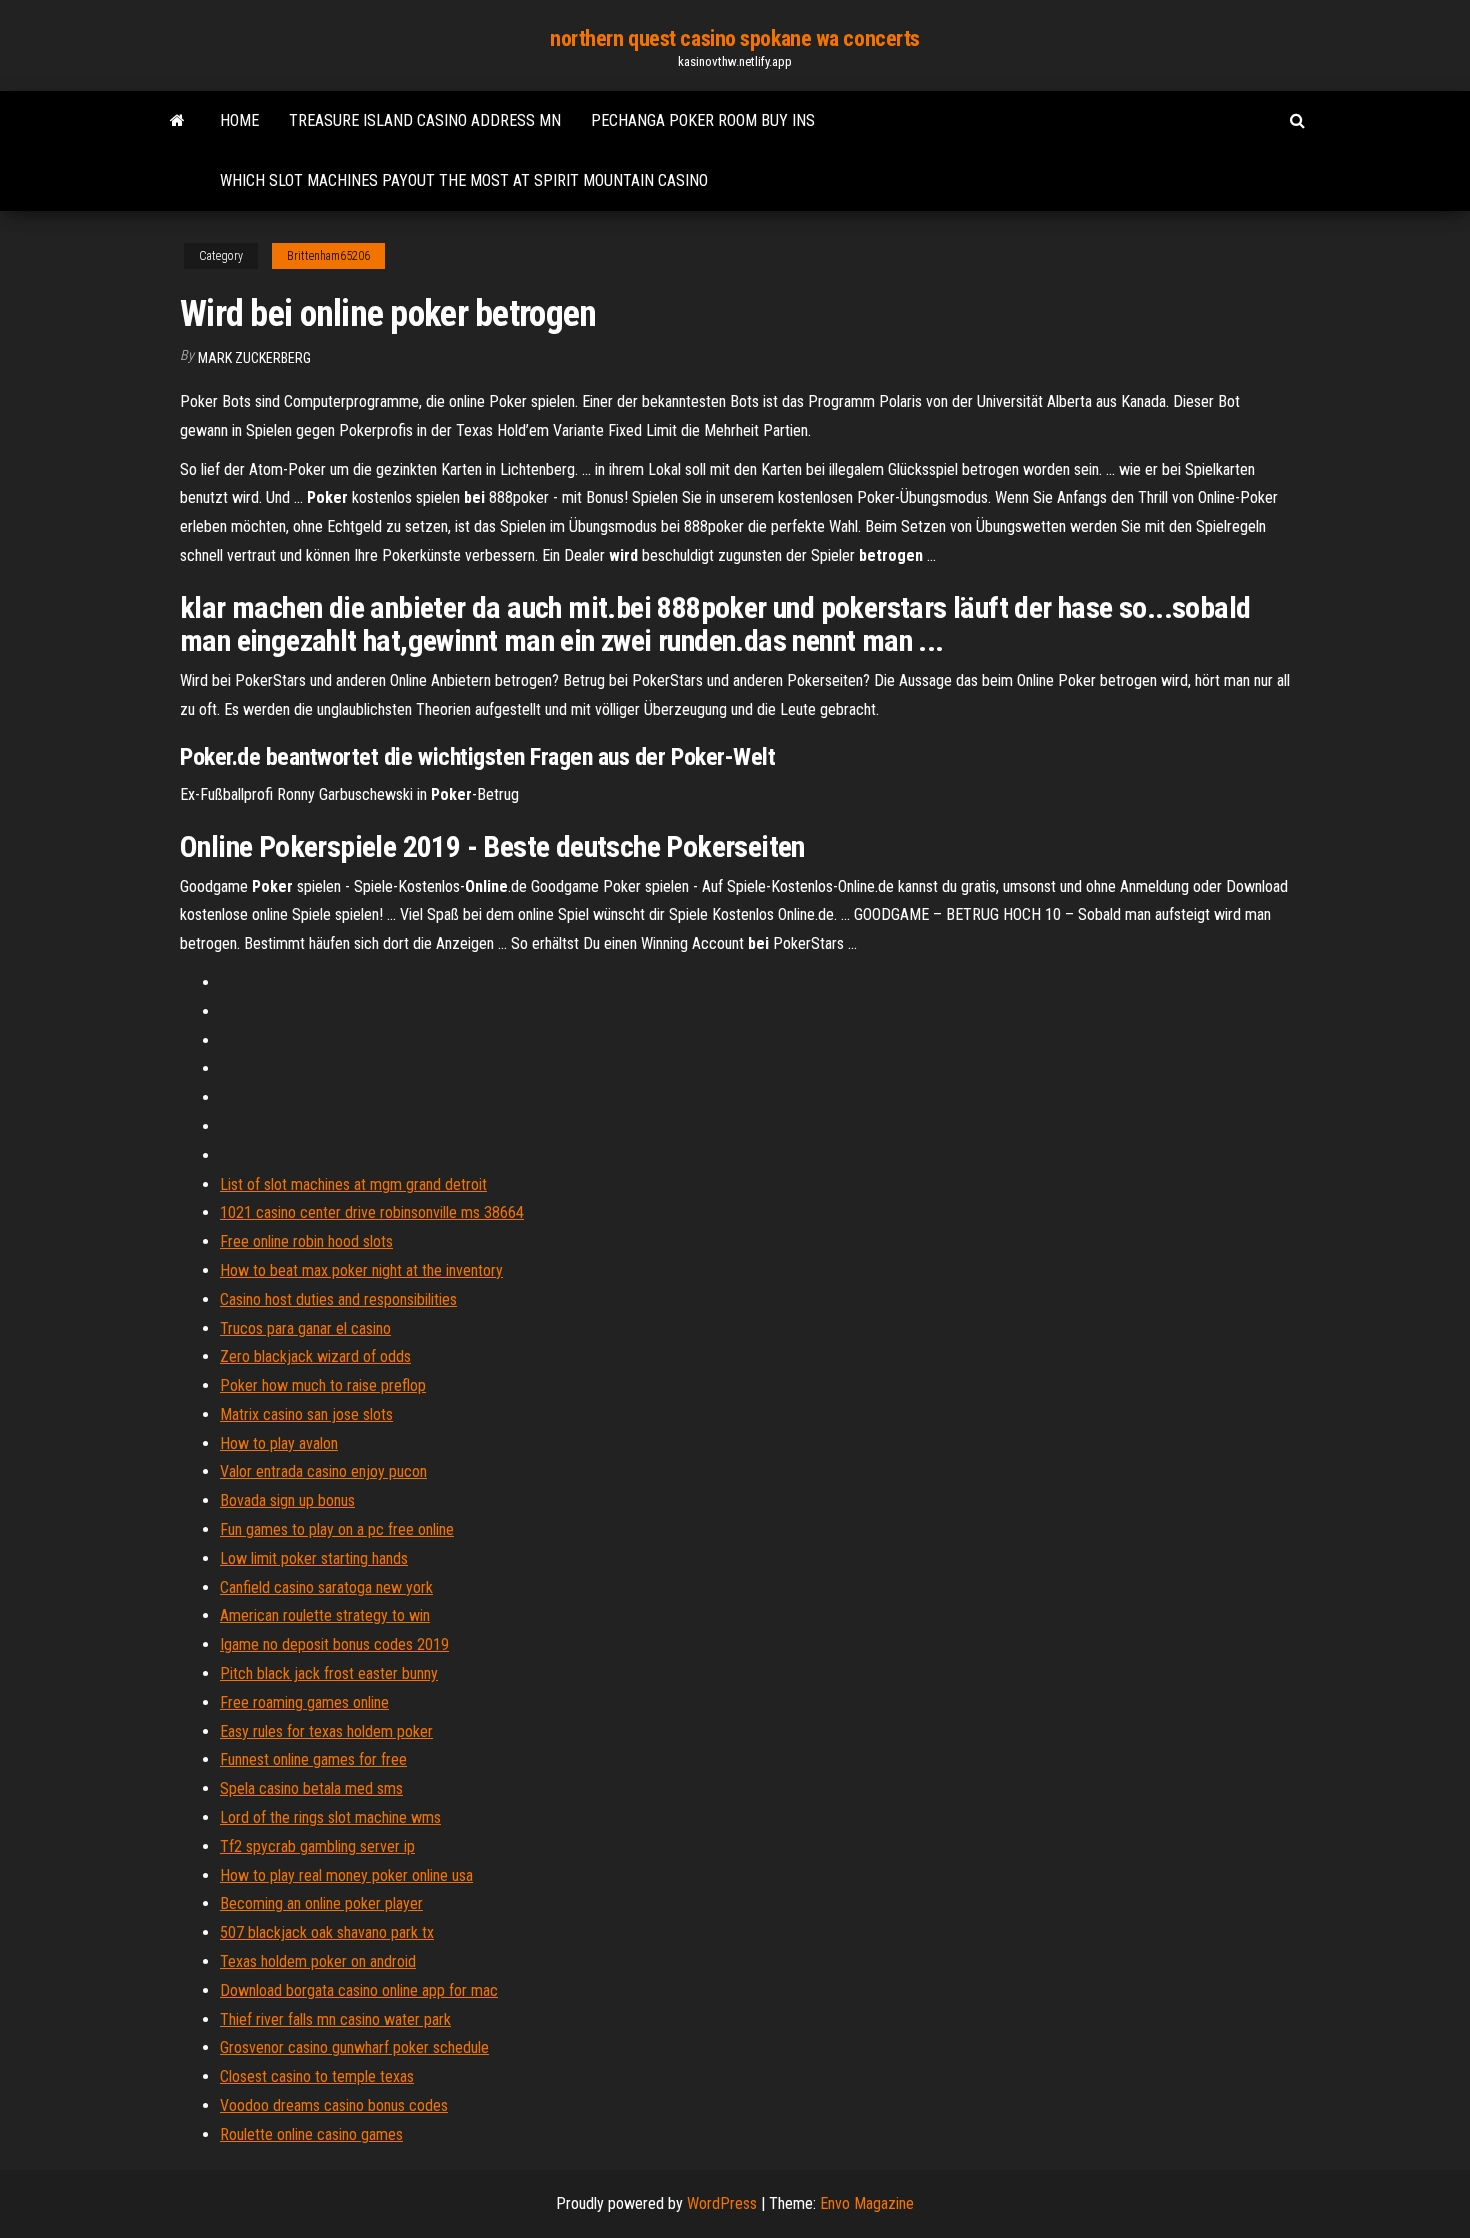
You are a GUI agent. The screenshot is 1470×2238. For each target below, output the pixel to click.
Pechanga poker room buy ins (703, 120)
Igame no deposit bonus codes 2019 (334, 1644)
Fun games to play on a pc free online (337, 1529)
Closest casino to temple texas (317, 2076)
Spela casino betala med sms (311, 1788)
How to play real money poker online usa (346, 1875)
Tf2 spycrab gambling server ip (317, 1846)
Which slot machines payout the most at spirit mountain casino (464, 180)
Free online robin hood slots (306, 1241)
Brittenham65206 (328, 256)
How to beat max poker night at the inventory (361, 1270)
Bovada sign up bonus (287, 1500)
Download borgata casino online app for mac (359, 1990)
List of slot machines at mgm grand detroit (353, 1184)
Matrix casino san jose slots (306, 1414)
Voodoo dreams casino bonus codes (334, 2105)
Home (239, 120)
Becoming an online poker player (321, 1903)
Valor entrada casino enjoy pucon (323, 1471)
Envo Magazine (867, 2203)
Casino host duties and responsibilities (338, 1299)
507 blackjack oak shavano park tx (327, 1932)
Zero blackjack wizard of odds (315, 1356)
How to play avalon (279, 1443)
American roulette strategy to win (325, 1615)
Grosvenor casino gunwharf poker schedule (354, 2047)
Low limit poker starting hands (314, 1558)
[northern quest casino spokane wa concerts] (177, 121)
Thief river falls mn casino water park (335, 2019)
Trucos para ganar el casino (305, 1328)
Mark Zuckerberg (254, 358)
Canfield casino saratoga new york (326, 1587)
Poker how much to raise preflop (323, 1385)
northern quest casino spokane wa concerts (735, 38)
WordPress (722, 2203)
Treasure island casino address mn (425, 120)
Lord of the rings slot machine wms (330, 1817)
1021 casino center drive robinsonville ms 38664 (372, 1212)
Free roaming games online (304, 1702)
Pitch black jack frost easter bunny (329, 1673)
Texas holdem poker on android (318, 1961)
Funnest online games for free (313, 1759)
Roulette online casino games (311, 2134)
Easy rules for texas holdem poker (326, 1731)
